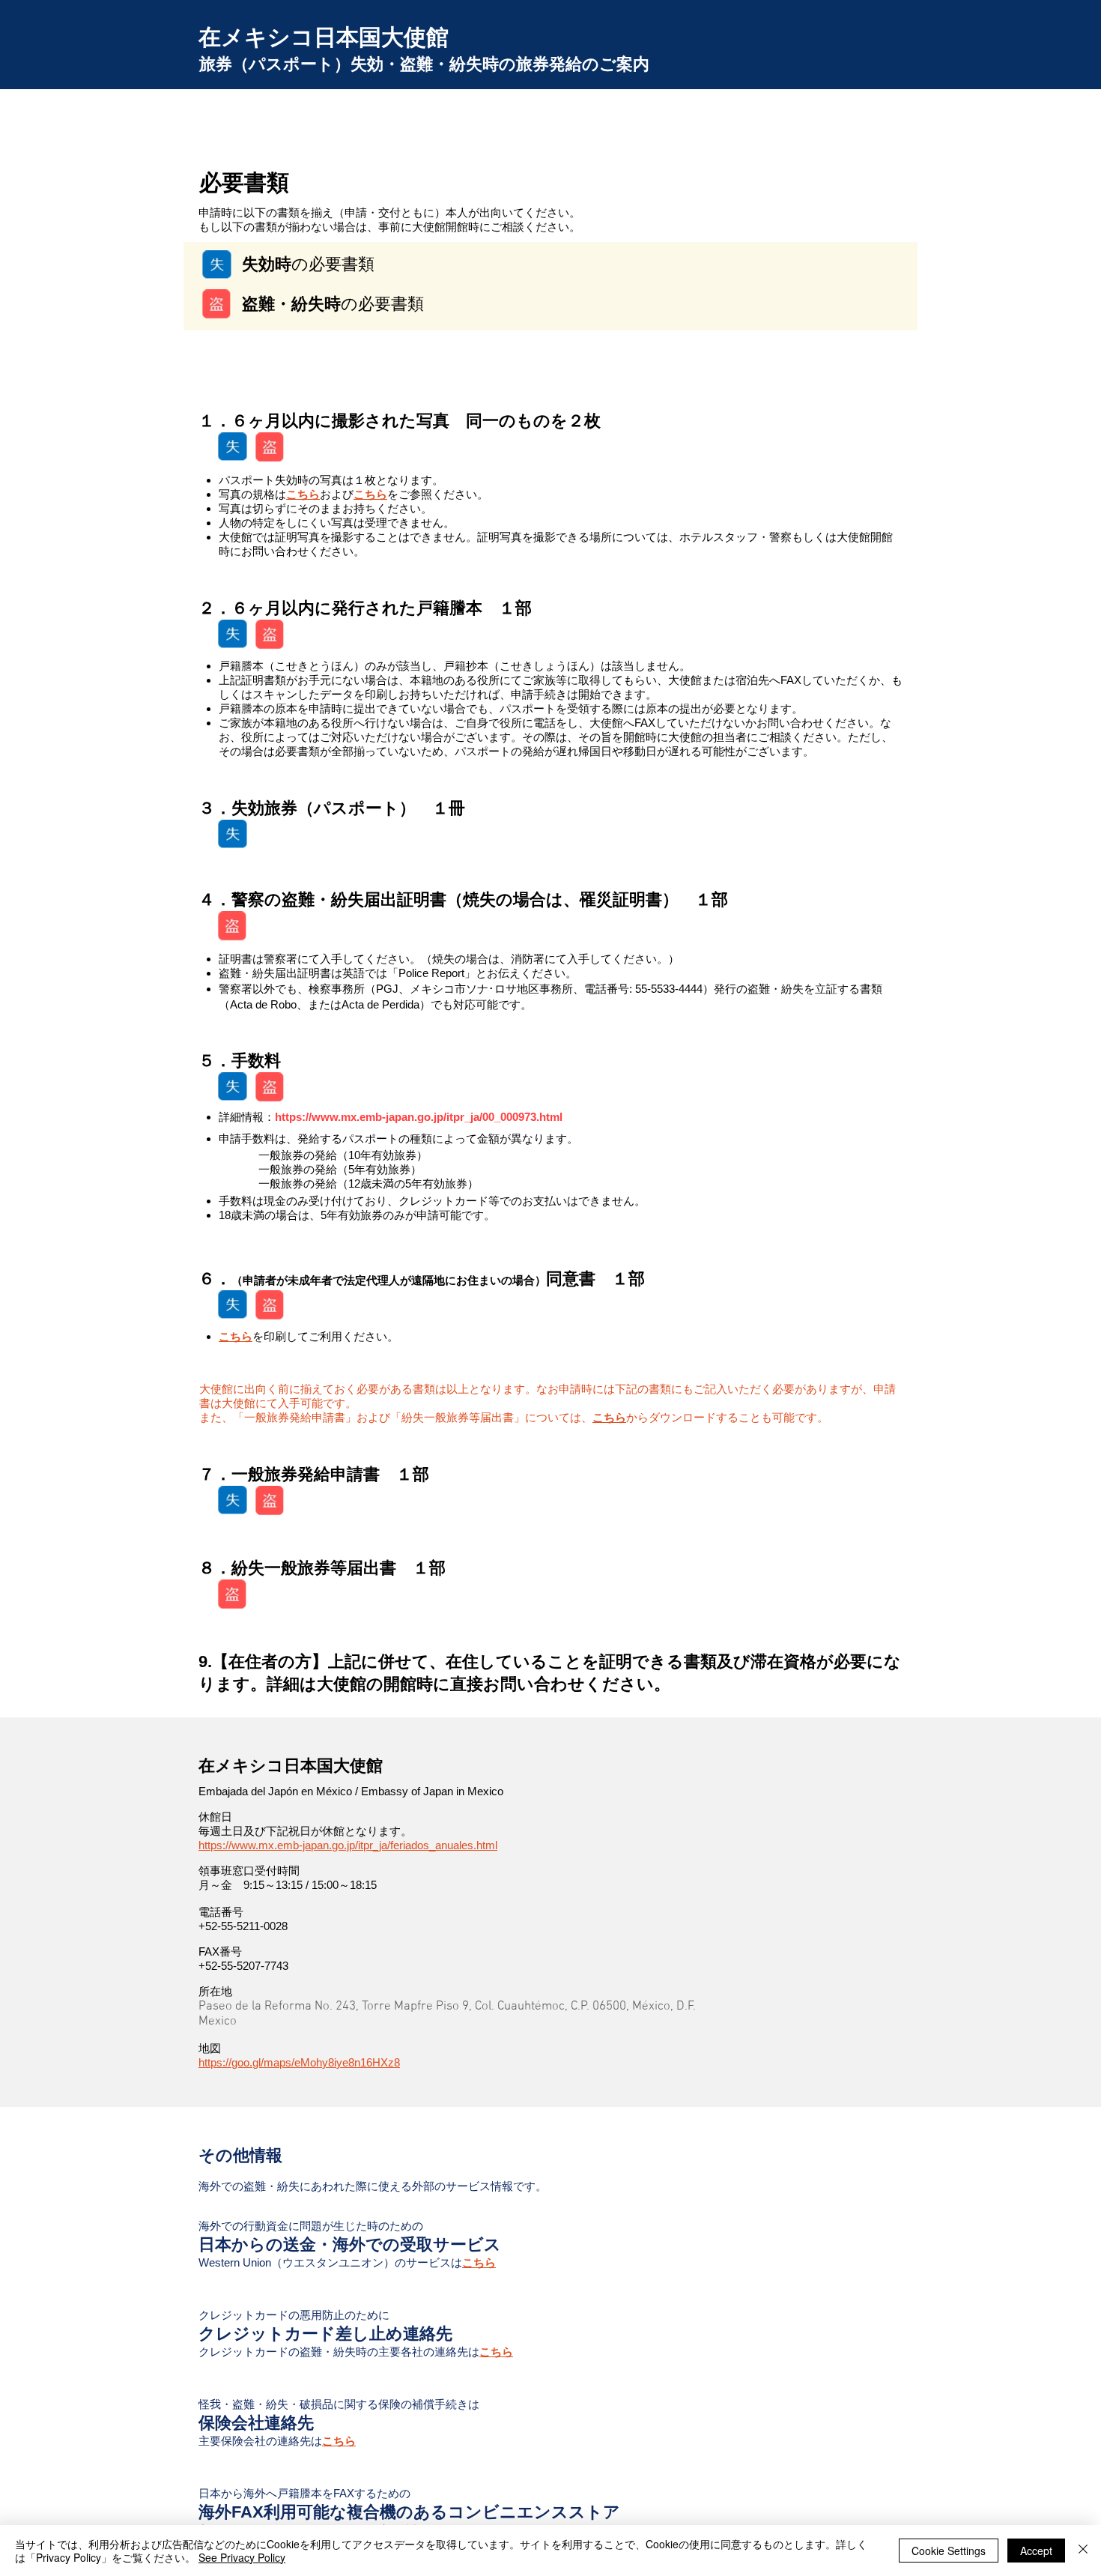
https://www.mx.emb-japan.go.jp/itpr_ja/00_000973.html (419, 1117)
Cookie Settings (949, 2551)
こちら (303, 494)
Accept (1036, 2551)
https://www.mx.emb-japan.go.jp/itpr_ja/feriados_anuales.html (348, 1845)
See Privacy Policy (242, 2557)
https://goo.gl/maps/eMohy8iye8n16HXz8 (299, 2062)
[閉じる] (1083, 2551)
